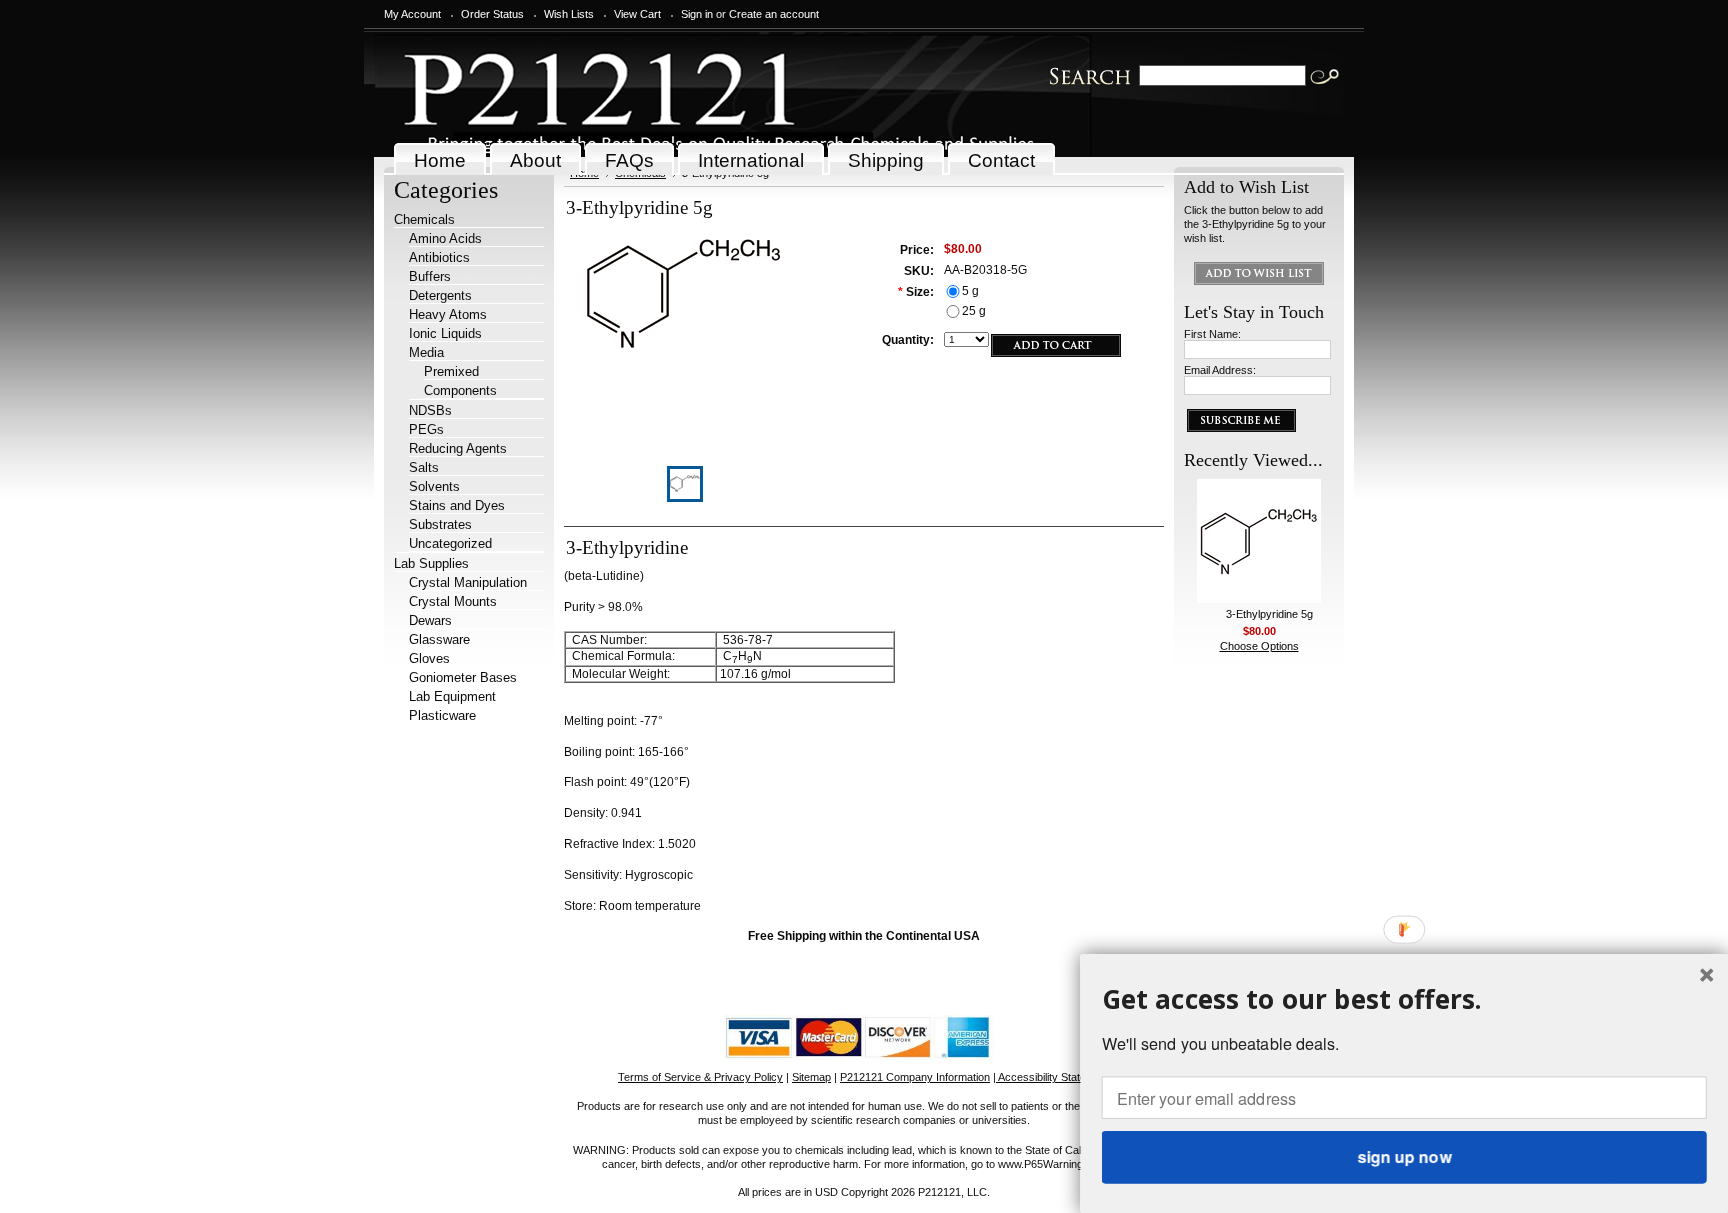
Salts (424, 467)
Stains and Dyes (457, 505)
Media (426, 352)
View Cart (637, 14)
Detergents (440, 295)
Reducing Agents (458, 448)
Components (460, 390)
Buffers (430, 276)
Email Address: (1220, 370)
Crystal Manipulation (468, 582)
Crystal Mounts (453, 601)
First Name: (1212, 334)
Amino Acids (445, 238)
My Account (412, 14)
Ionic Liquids (445, 333)
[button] (1404, 998)
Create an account (774, 14)
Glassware (439, 639)
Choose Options (1259, 646)
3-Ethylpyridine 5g (1269, 614)
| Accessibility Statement (1051, 1077)
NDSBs (430, 410)
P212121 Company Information (915, 1077)
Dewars (430, 620)
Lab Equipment (452, 696)
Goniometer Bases (463, 677)
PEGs (426, 429)
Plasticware (442, 715)
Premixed (451, 371)
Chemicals (424, 219)
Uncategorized (450, 543)
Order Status (492, 14)
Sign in (697, 14)
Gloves (429, 658)
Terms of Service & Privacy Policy (700, 1077)
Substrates (440, 524)
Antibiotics (439, 257)
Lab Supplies (431, 563)
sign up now (1404, 1156)
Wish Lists (569, 14)
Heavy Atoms (448, 314)
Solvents (434, 486)
